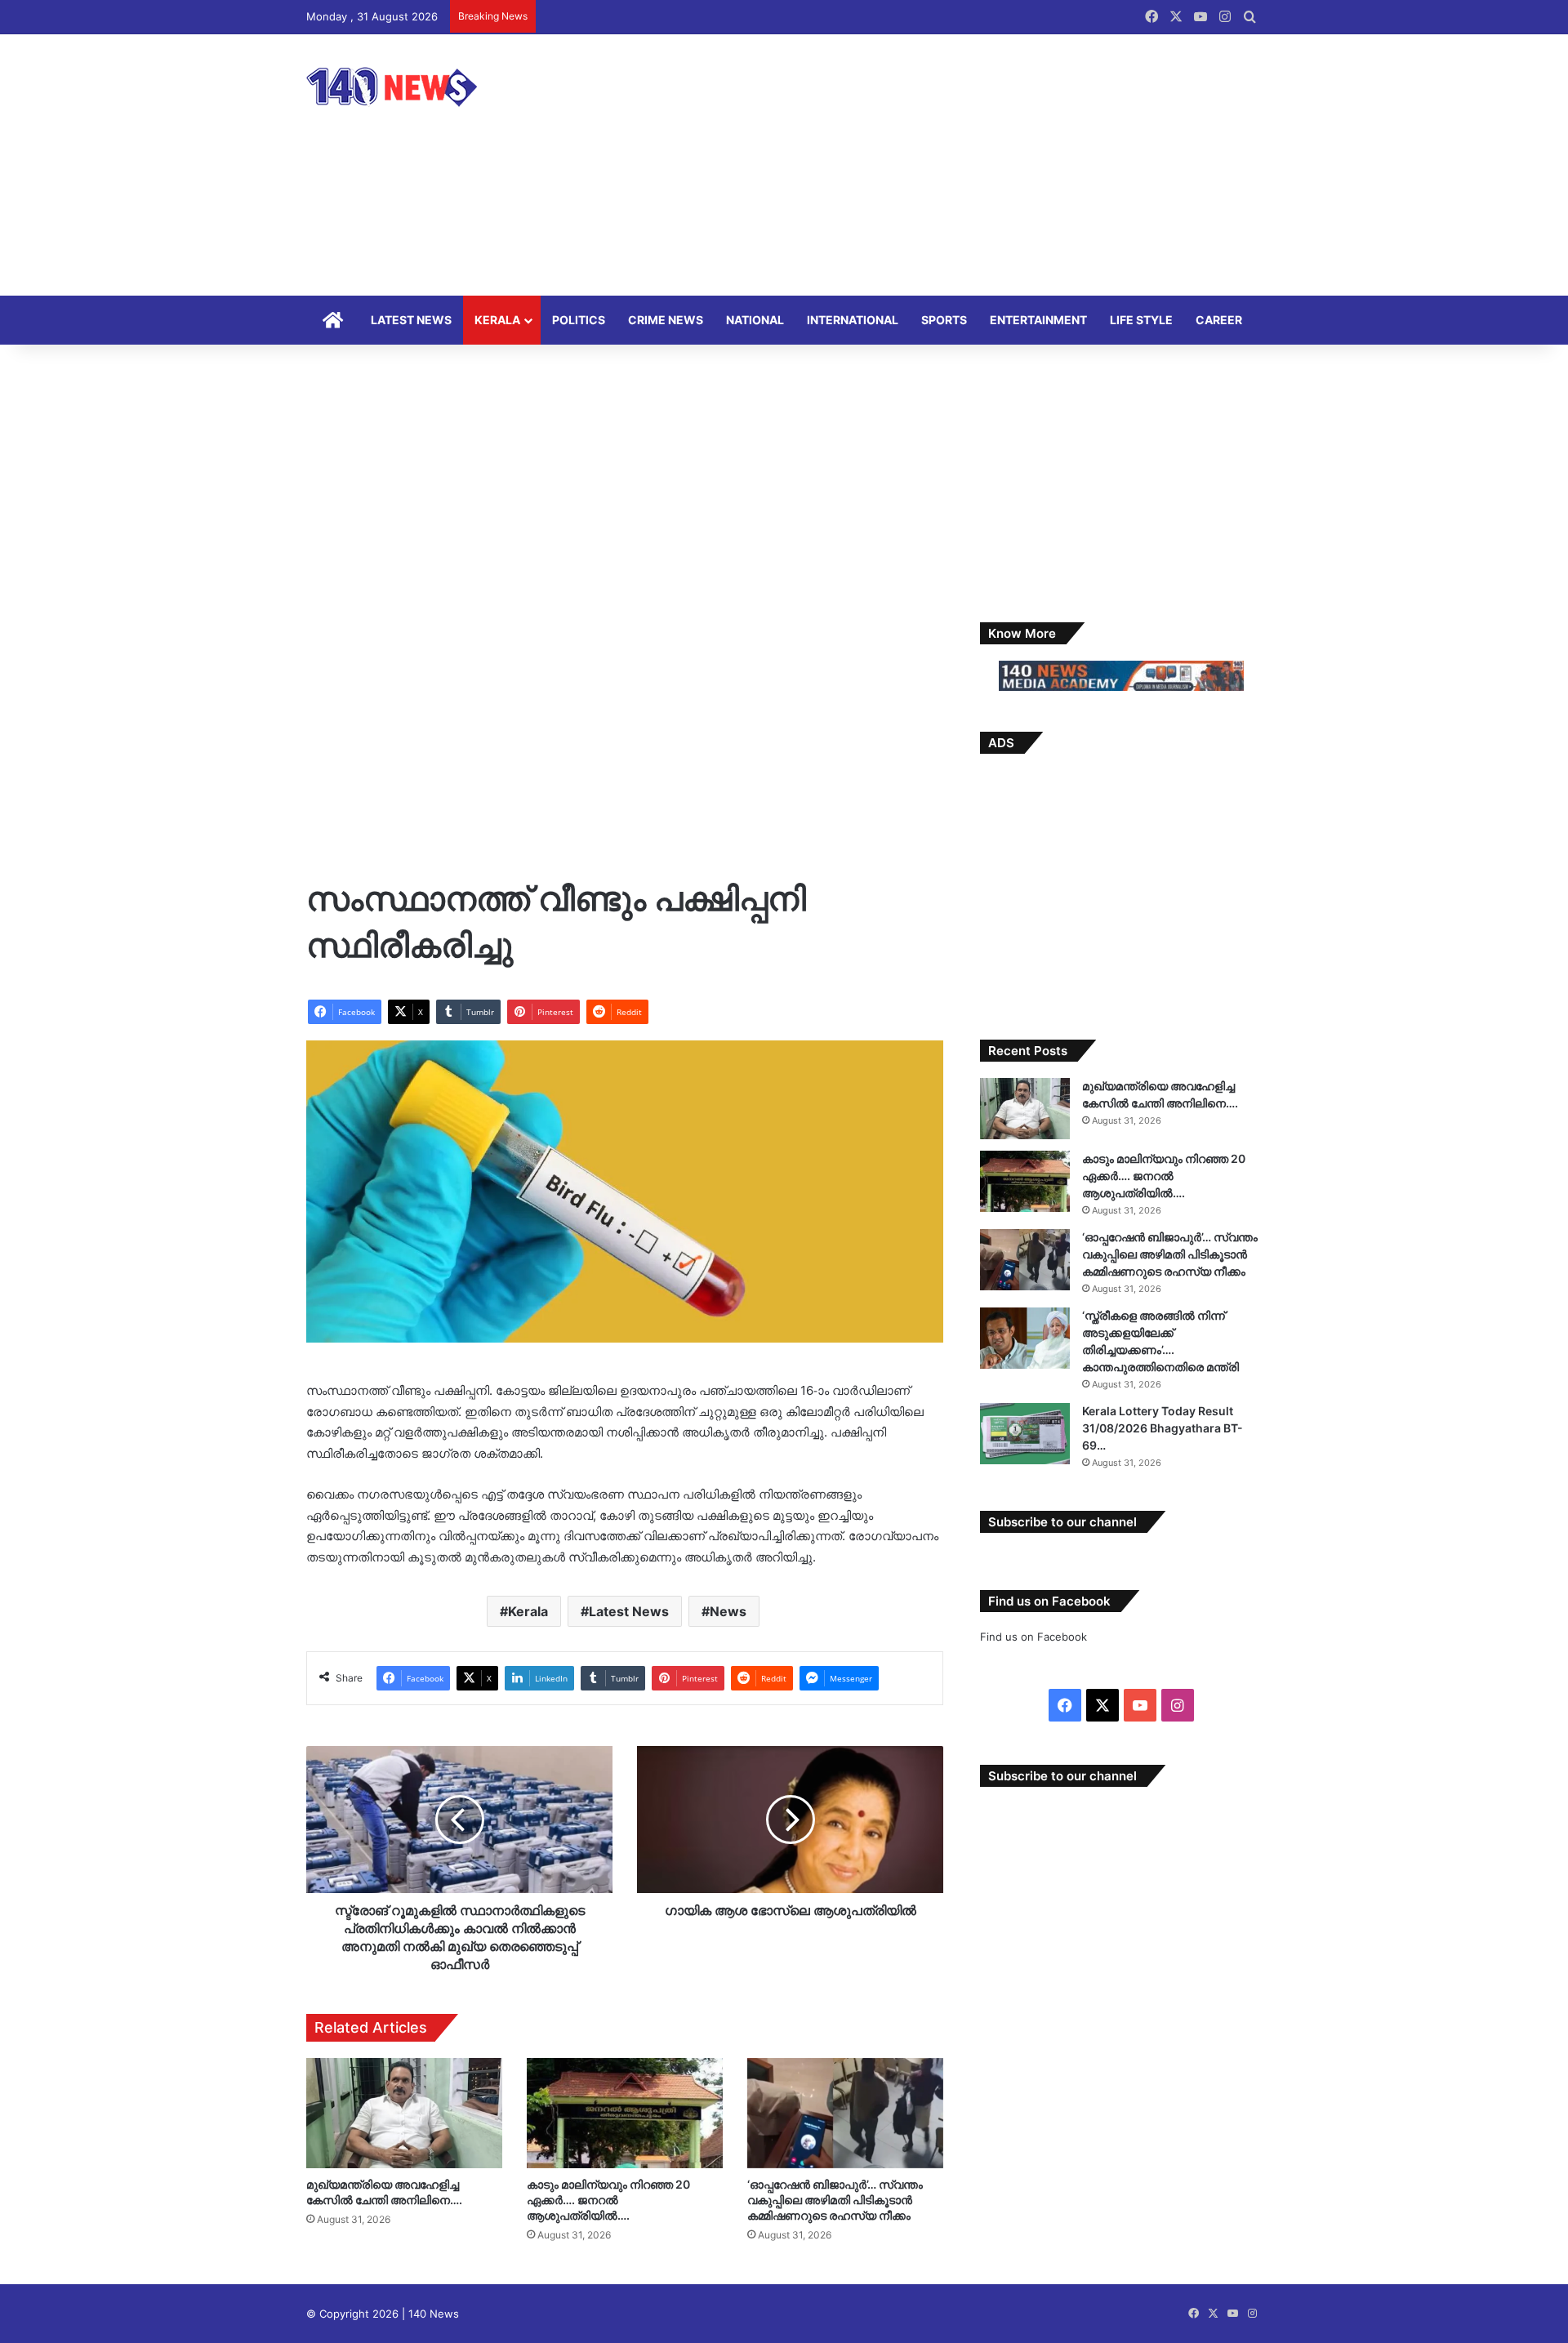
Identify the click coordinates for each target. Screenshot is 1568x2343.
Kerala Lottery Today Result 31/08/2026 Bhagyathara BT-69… (1163, 1428)
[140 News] (429, 87)
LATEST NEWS (411, 320)
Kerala (528, 1611)
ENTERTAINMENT (1038, 320)
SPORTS (944, 320)
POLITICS (579, 320)
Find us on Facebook (1033, 1637)
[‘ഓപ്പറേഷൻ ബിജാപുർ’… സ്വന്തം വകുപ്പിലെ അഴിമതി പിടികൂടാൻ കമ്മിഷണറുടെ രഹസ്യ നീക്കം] (845, 2113)
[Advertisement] (947, 165)
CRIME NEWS (666, 320)
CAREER (1219, 320)
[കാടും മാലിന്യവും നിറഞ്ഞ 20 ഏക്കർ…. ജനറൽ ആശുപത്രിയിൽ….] (625, 2113)
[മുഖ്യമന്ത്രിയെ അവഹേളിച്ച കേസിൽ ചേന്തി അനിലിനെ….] (404, 2113)
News (728, 1611)
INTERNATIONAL (853, 320)
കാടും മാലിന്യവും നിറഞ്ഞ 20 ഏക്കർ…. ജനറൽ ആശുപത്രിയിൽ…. (608, 2200)
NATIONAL (755, 320)
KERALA (497, 320)
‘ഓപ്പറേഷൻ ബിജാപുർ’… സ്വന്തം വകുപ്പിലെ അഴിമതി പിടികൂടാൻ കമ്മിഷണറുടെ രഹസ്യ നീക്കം (835, 2200)
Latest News (629, 1611)
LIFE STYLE (1141, 320)
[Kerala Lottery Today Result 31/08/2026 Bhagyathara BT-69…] (1025, 1434)
